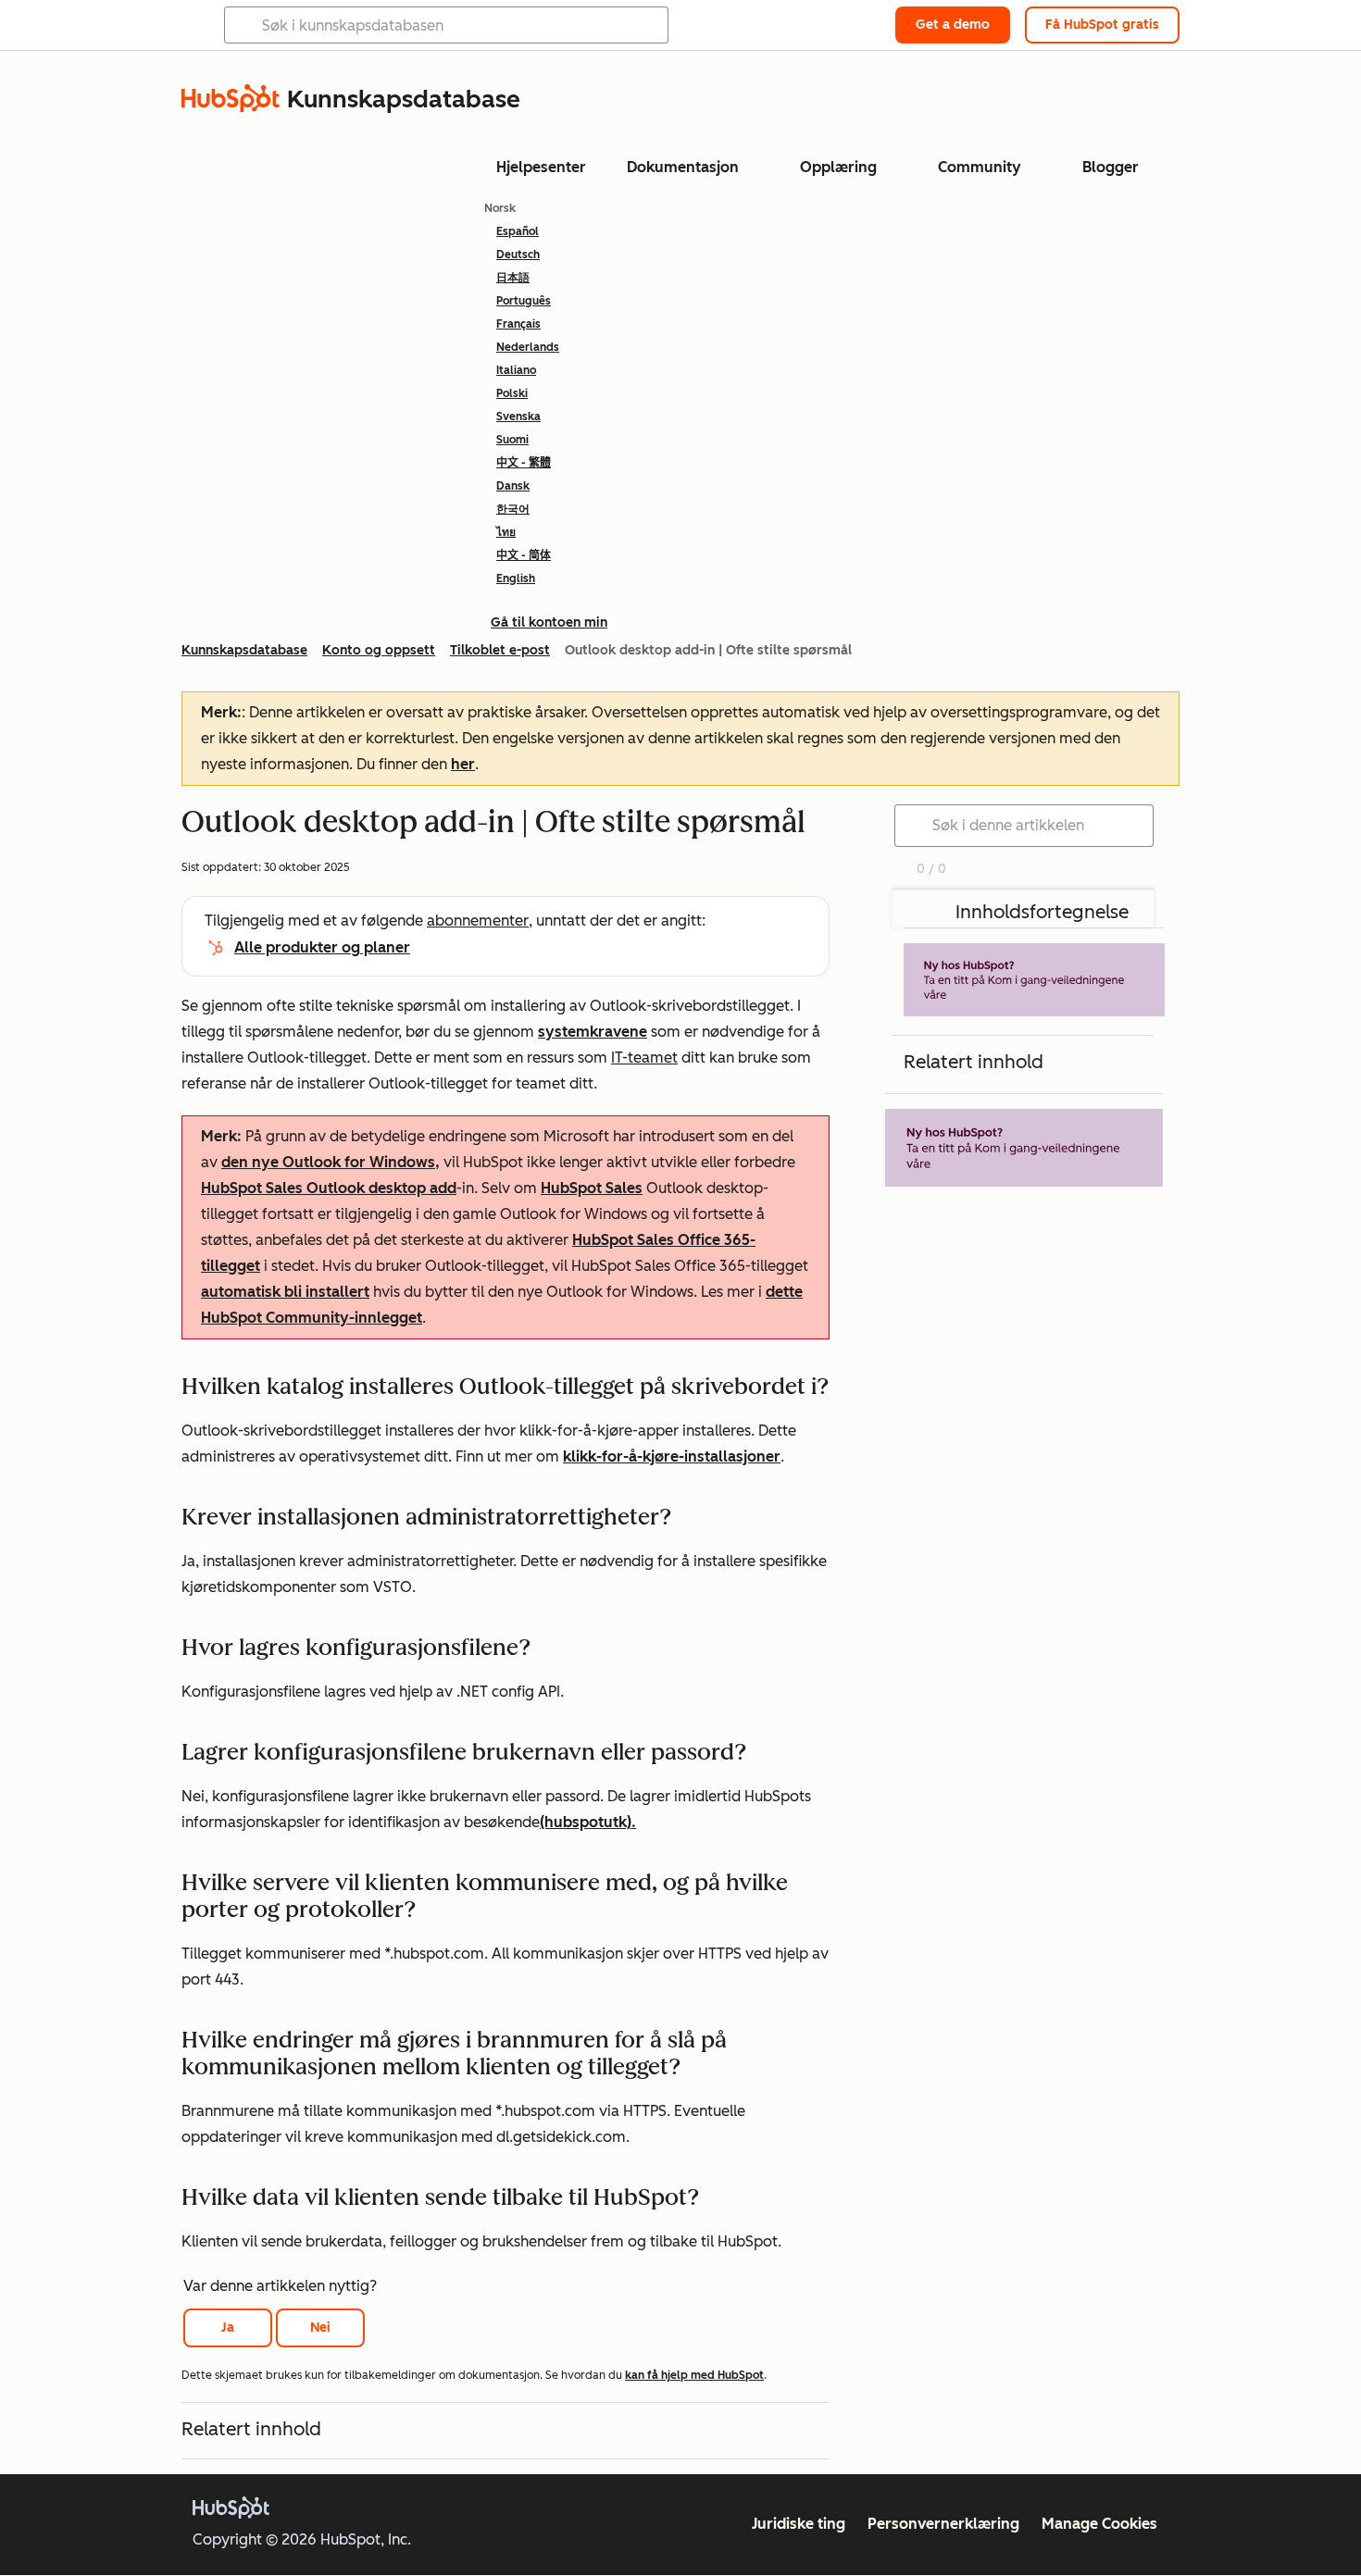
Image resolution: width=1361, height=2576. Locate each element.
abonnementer (478, 921)
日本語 (513, 278)
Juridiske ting (799, 2524)
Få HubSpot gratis (1102, 25)
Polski (512, 393)
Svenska (518, 417)
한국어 (513, 509)
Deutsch (518, 255)
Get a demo (953, 25)
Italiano (516, 370)
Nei (320, 2327)
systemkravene (593, 1032)
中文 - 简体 (524, 555)
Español (518, 231)
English (516, 579)
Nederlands (528, 347)
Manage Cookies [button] (1099, 2524)
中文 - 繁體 (524, 463)
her (463, 764)
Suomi (512, 440)
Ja (228, 2327)
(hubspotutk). (588, 1822)
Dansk (513, 486)
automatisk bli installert (285, 1292)
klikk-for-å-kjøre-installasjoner (672, 1456)
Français (518, 324)
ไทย (506, 532)
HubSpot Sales (592, 1188)
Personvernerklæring (943, 2524)
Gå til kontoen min (549, 622)
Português (524, 301)
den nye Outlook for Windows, (331, 1162)
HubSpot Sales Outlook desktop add (329, 1188)
